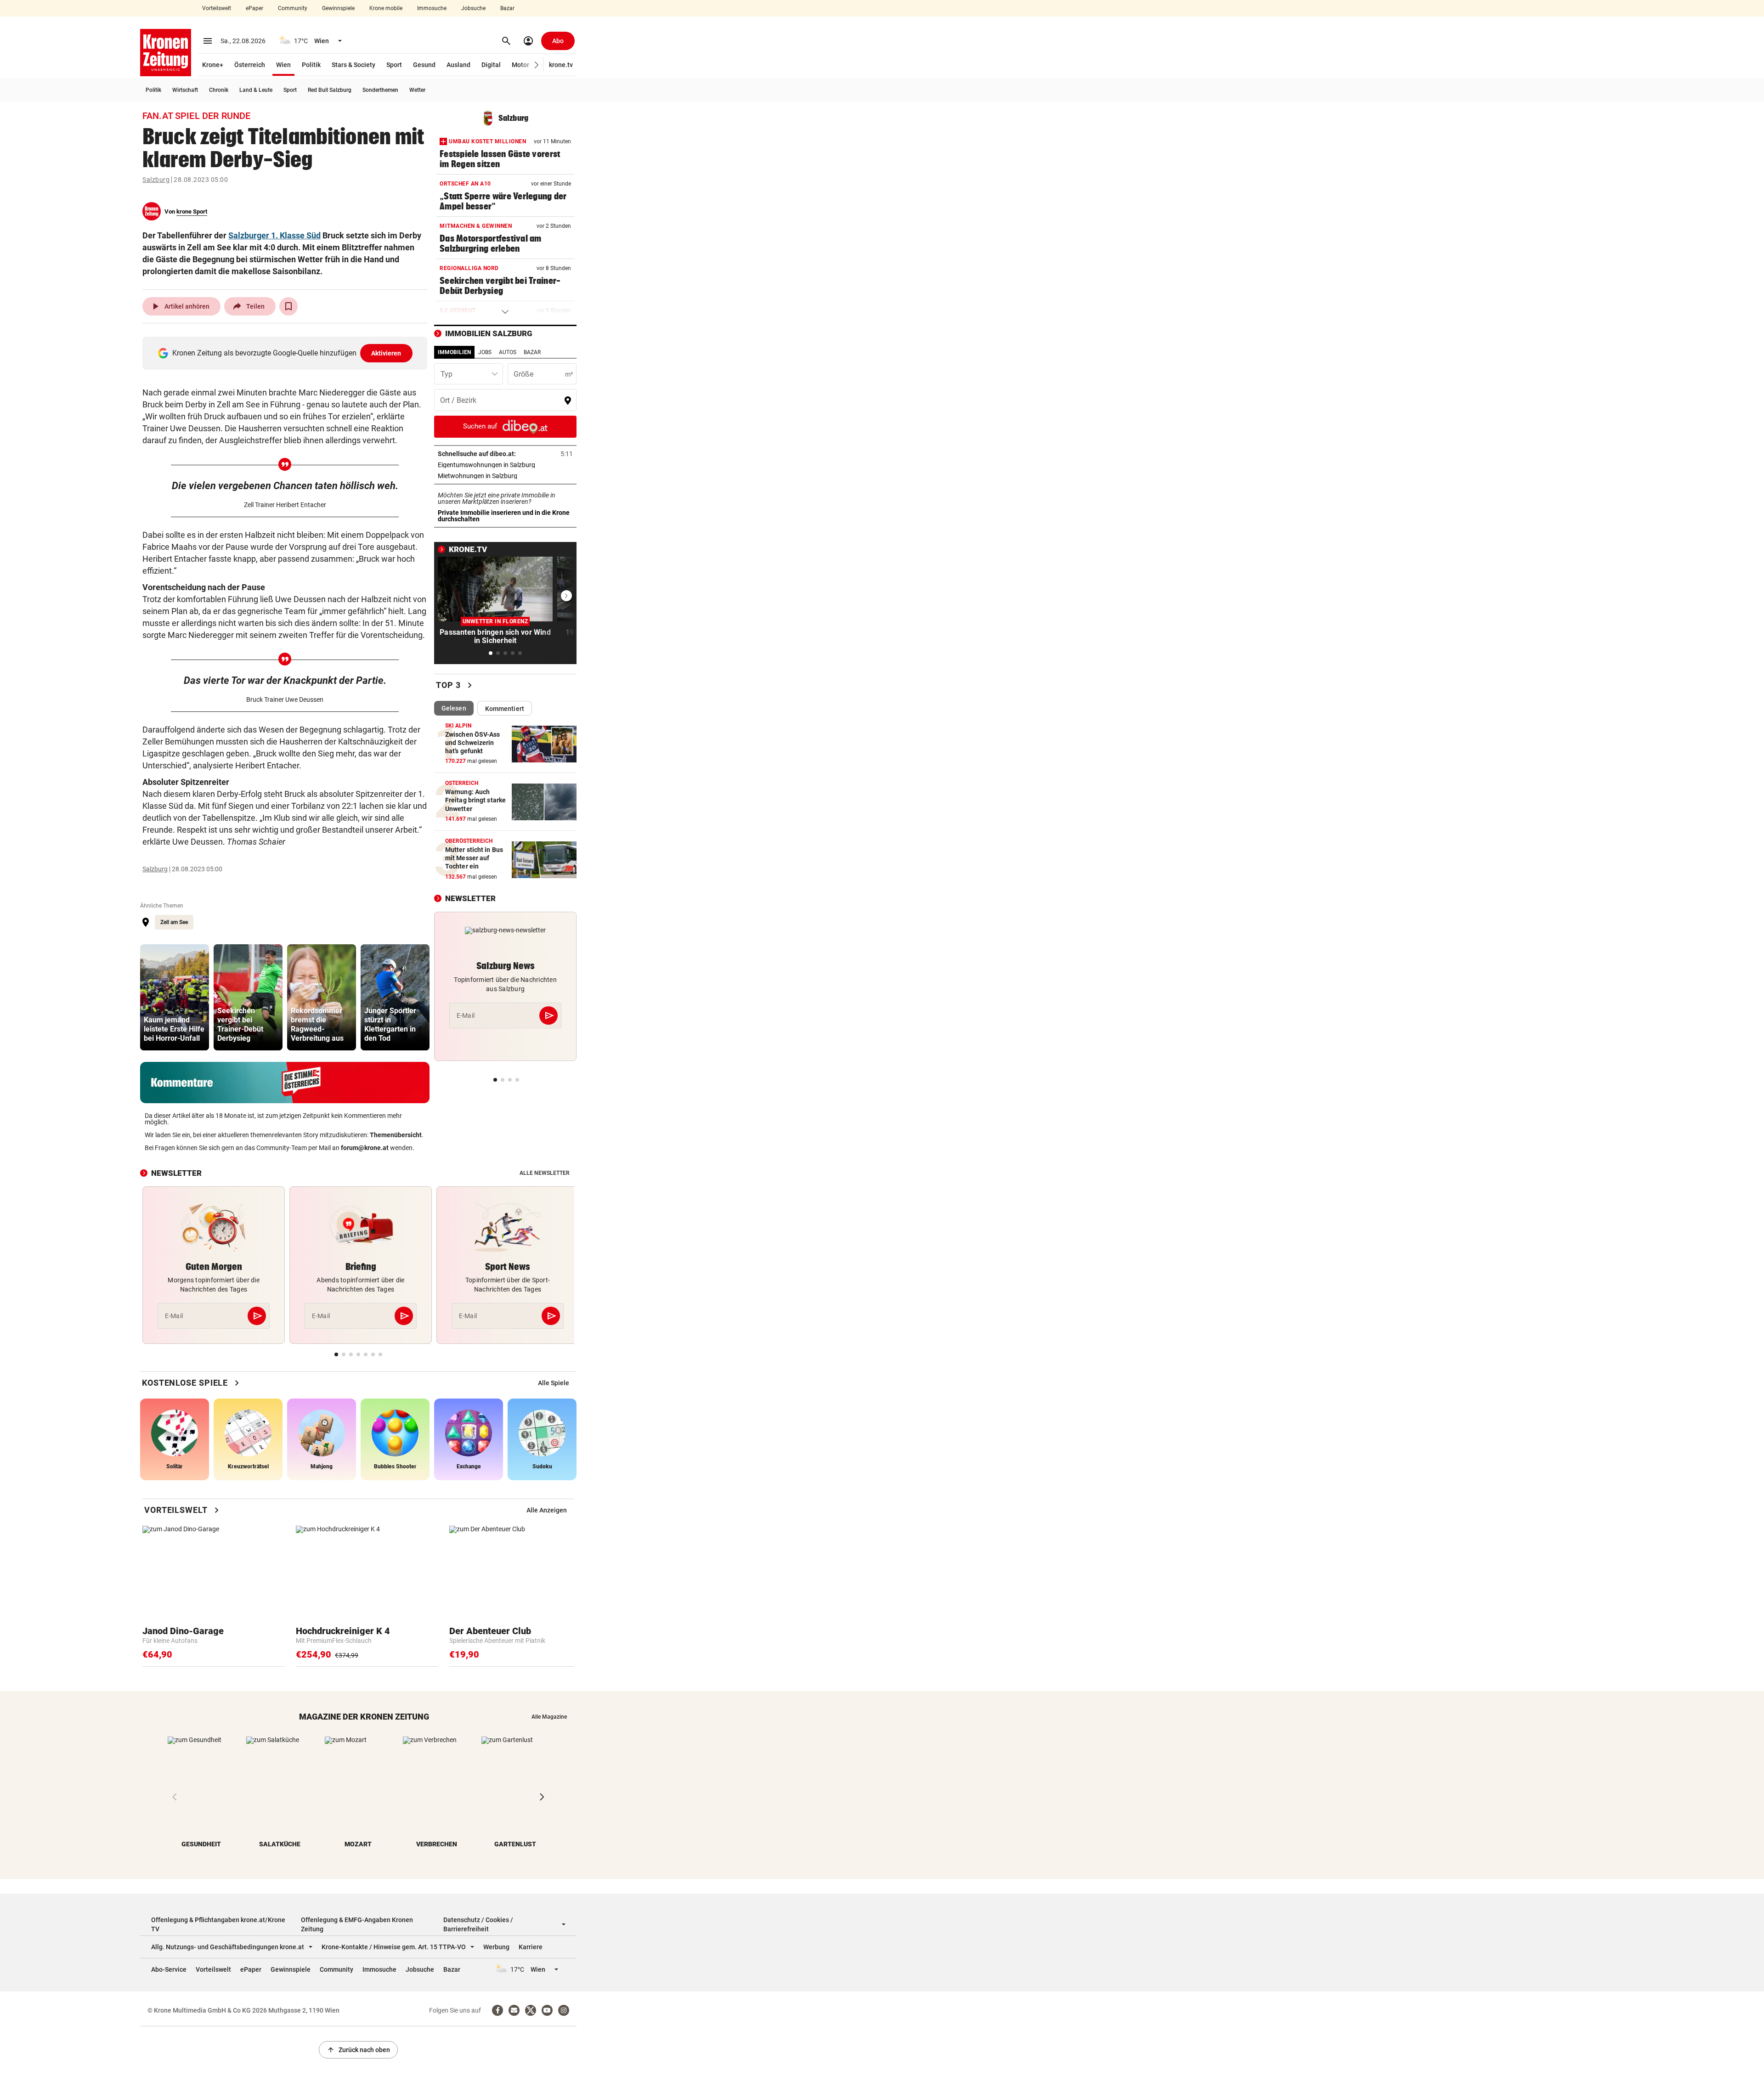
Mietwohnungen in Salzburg (505, 476)
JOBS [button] (485, 352)
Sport (394, 65)
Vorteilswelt (217, 8)
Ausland (458, 65)
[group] (175, 997)
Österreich (250, 65)
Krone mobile (386, 8)
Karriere (531, 1947)
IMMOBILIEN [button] (454, 352)
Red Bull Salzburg (330, 90)
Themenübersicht (396, 1135)
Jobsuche (473, 8)
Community (293, 8)
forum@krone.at (365, 1148)
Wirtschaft (185, 90)
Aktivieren (386, 353)
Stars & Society (353, 65)
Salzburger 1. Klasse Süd (274, 235)
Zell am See (174, 922)
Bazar (507, 8)
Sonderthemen (380, 90)
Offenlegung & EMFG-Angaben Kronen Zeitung (357, 1924)
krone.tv (561, 65)
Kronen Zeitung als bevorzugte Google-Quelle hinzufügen (287, 353)
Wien (283, 65)
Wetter (417, 90)
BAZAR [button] (532, 352)
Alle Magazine (549, 1717)
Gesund (424, 65)
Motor (520, 65)
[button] (537, 65)
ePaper (254, 8)
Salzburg (156, 180)
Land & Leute (256, 90)
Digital (491, 65)
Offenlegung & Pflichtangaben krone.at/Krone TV (218, 1924)
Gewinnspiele (338, 8)
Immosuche (432, 8)
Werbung (496, 1947)
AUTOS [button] (508, 352)
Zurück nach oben (358, 2050)
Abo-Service (169, 1969)
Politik (311, 65)
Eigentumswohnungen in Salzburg (505, 465)
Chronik (219, 90)
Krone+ (213, 65)
